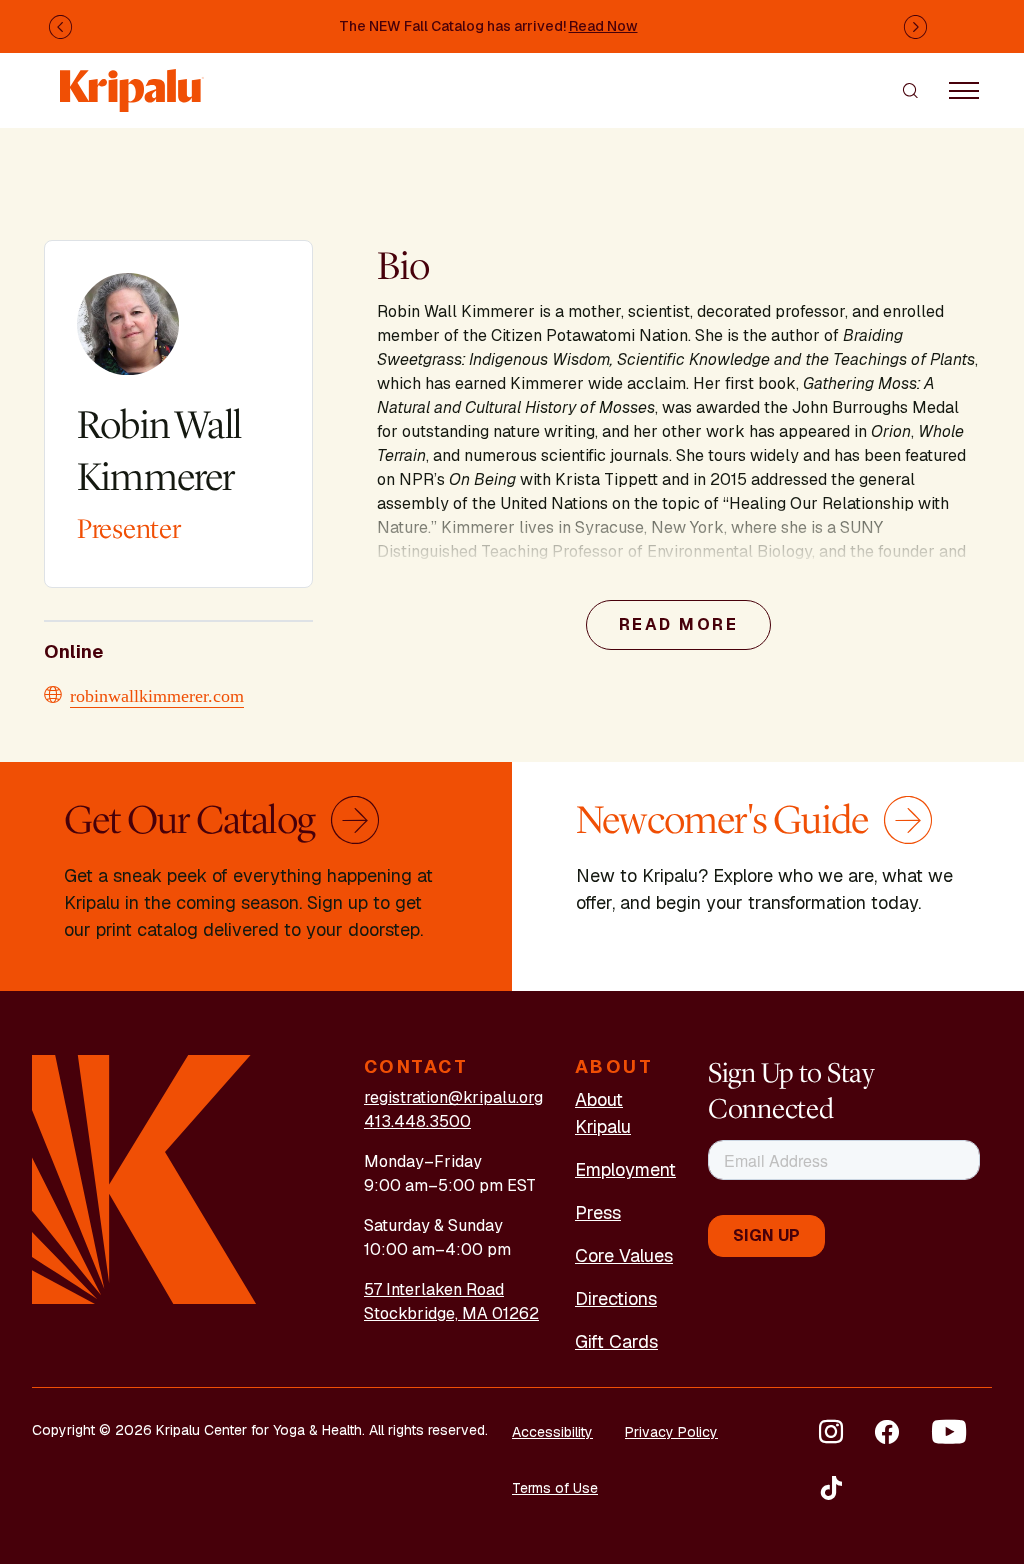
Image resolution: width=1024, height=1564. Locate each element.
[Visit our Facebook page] (887, 1432)
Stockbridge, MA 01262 (451, 1313)
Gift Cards (616, 1341)
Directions (616, 1298)
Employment (625, 1169)
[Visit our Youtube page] (949, 1432)
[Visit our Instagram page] (831, 1432)
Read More (679, 624)
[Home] (132, 80)
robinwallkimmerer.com (157, 694)
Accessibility (552, 1432)
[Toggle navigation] (964, 90)
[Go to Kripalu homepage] (144, 1178)
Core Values (624, 1255)
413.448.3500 (417, 1121)
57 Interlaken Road (434, 1289)
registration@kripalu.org (453, 1097)
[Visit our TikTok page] (831, 1488)
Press (598, 1212)
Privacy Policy (671, 1432)
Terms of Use (555, 1488)
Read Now (603, 26)
